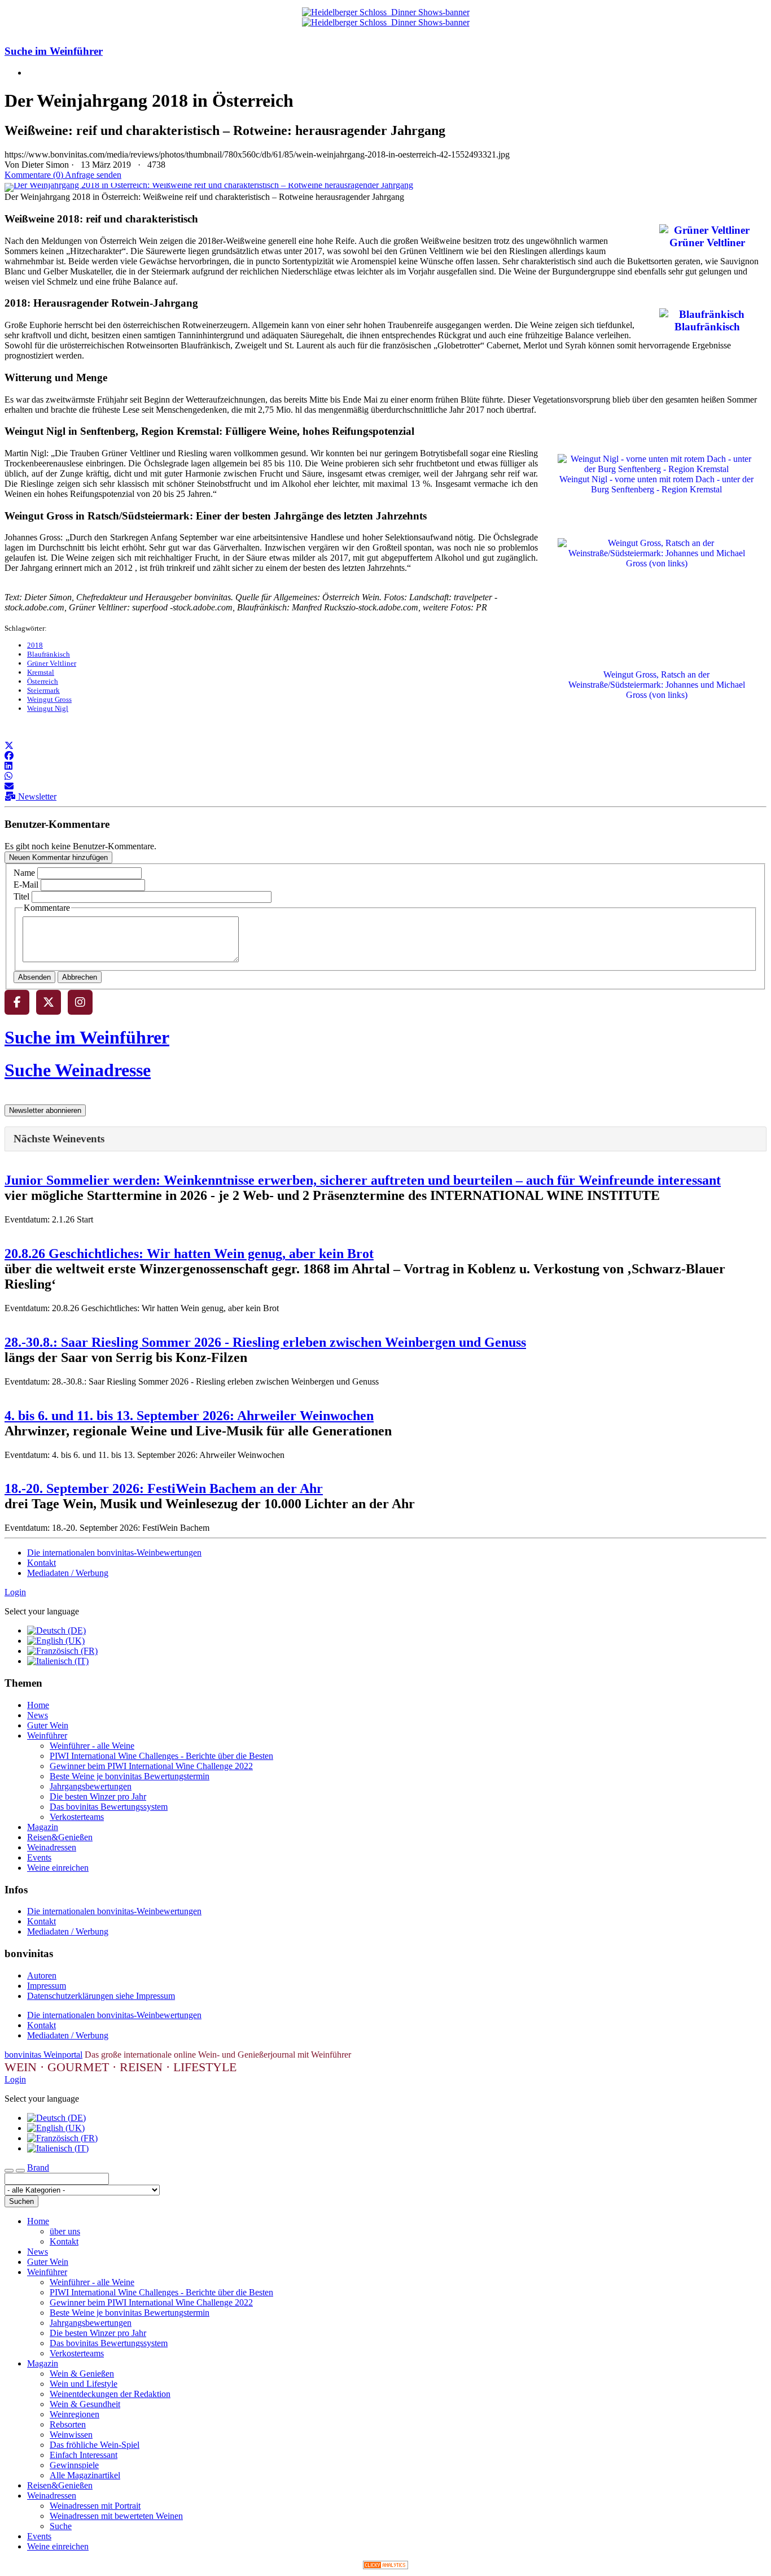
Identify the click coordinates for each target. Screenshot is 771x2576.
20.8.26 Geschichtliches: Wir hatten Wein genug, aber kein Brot (189, 1254)
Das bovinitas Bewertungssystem (109, 1807)
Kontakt (41, 1563)
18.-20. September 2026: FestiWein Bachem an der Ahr (164, 1488)
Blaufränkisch (49, 654)
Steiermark (43, 690)
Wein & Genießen (82, 2374)
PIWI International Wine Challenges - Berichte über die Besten (161, 1756)
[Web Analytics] (385, 2566)
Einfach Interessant (84, 2455)
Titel (21, 896)
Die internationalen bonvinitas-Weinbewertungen (114, 1553)
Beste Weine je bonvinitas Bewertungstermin (130, 1776)
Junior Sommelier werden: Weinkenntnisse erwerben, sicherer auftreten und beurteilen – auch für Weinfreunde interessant (363, 1180)
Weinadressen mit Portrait (95, 2506)
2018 (35, 645)
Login (15, 1592)
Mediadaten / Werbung (68, 1573)
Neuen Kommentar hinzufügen (58, 857)
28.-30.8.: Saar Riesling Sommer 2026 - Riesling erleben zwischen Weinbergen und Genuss (265, 1342)
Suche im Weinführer (54, 51)
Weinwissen (71, 2435)
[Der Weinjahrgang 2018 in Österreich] (209, 185)
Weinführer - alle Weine (92, 1746)
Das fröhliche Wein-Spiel (95, 2445)
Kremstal (41, 672)
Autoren (42, 1975)
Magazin (43, 1827)
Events (39, 1857)
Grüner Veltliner (52, 663)
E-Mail (26, 885)
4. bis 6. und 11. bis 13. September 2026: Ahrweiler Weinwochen (189, 1416)
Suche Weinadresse (78, 1070)
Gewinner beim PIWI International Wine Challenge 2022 (151, 1766)
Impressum (47, 1986)
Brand (38, 2167)
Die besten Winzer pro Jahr (98, 1796)
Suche (61, 2526)
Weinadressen (52, 1847)
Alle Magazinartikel (85, 2475)
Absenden (34, 977)
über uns (65, 2231)
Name (24, 873)
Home (38, 1705)
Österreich (43, 681)
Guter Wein (48, 1725)
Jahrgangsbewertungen (91, 1786)
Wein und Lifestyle (84, 2384)
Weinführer (47, 1735)
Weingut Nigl (48, 708)
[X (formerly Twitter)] (49, 1002)
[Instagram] (80, 1002)
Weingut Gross (49, 699)
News (38, 1715)
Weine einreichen (58, 1868)
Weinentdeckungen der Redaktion (110, 2394)
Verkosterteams (77, 1817)
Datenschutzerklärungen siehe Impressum (101, 1996)
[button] (9, 746)
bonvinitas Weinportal (43, 2055)
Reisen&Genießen (60, 1837)
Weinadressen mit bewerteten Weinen (116, 2516)
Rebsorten (68, 2424)
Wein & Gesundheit (85, 2404)
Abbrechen (80, 977)
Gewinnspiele (74, 2465)
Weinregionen (75, 2414)
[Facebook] (17, 1002)
